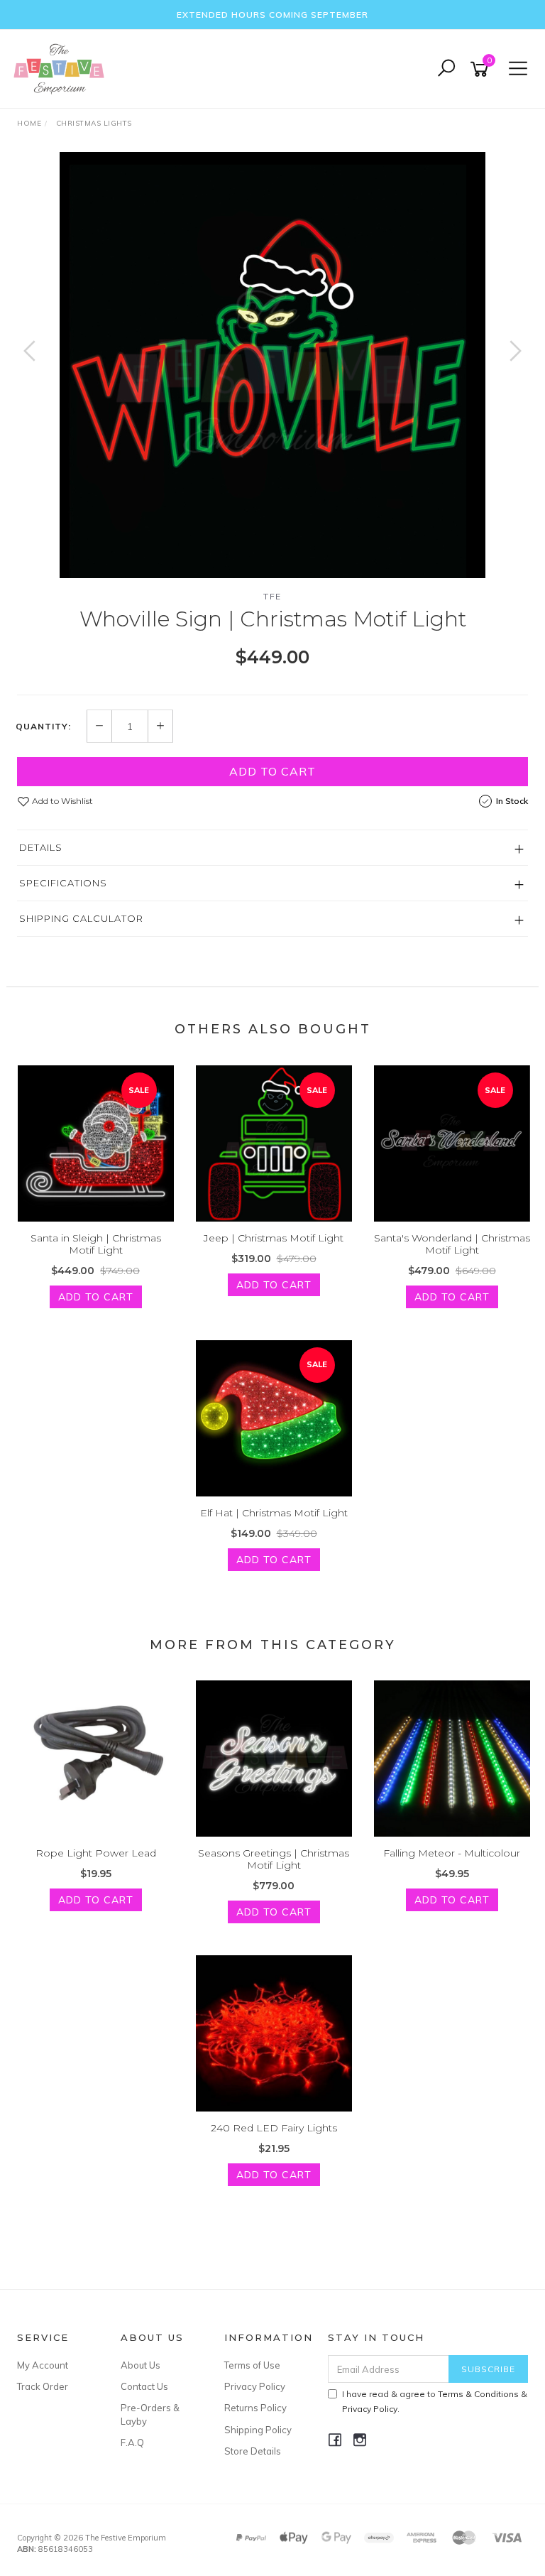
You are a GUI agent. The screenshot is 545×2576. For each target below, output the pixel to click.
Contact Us (144, 2386)
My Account (43, 2365)
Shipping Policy (258, 2430)
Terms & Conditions (478, 2394)
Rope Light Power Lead (96, 1853)
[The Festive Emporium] (62, 68)
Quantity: (43, 727)
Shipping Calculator (81, 918)
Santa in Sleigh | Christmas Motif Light (96, 1244)
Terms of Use (252, 2365)
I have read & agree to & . (435, 2401)
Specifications (63, 883)
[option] (272, 365)
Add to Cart (272, 771)
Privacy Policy (255, 2386)
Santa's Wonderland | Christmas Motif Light (452, 1244)
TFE (272, 596)
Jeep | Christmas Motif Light (274, 1238)
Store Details (253, 2451)
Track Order (43, 2386)
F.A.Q (132, 2442)
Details (41, 847)
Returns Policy (255, 2408)
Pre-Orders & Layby (150, 2414)
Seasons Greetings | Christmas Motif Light (274, 1859)
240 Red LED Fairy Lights (274, 2128)
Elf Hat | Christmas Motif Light (274, 1513)
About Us (141, 2365)
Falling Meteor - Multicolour (452, 1853)
